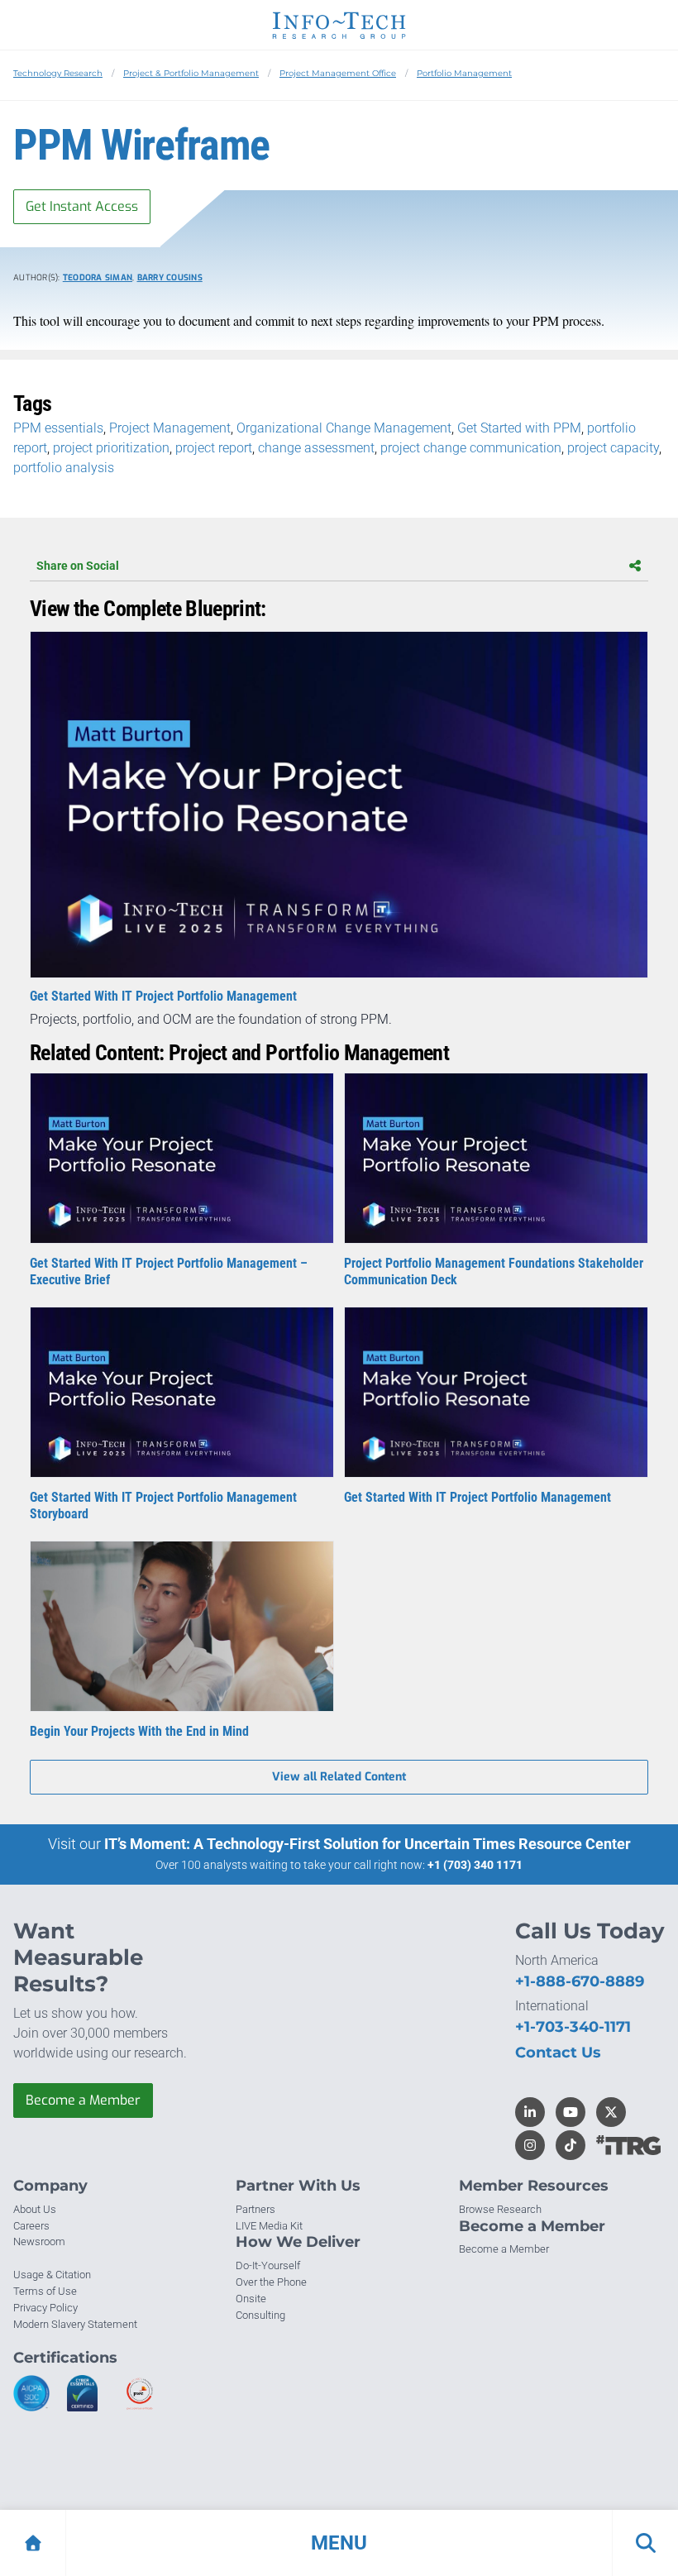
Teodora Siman (98, 277)
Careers (31, 2226)
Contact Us (558, 2053)
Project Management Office (338, 73)
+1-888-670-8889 (580, 1981)
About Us (35, 2209)
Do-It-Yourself (268, 2265)
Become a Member (83, 2100)
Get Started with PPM (519, 428)
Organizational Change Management (344, 428)
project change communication (471, 448)
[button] (339, 2543)
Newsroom (39, 2241)
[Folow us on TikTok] (571, 2145)
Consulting (260, 2315)
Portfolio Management (464, 73)
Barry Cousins (170, 277)
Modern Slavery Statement (75, 2324)
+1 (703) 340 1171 (475, 1865)
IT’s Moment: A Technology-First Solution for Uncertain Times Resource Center (368, 1844)
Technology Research (58, 73)
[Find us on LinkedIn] (530, 2112)
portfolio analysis (64, 468)
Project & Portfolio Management (191, 73)
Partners (255, 2209)
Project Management (170, 428)
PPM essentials (58, 428)
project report (214, 448)
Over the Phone (271, 2282)
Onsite (251, 2299)
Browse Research (500, 2209)
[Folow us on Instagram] (530, 2145)
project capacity (613, 448)
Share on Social (78, 566)
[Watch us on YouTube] (571, 2112)
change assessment (316, 448)
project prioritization (111, 448)
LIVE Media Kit (269, 2226)
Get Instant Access (82, 206)
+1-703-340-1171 (573, 2027)
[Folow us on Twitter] (611, 2112)
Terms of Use (45, 2291)
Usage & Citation (52, 2275)
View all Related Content (339, 1777)
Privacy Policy (45, 2308)
